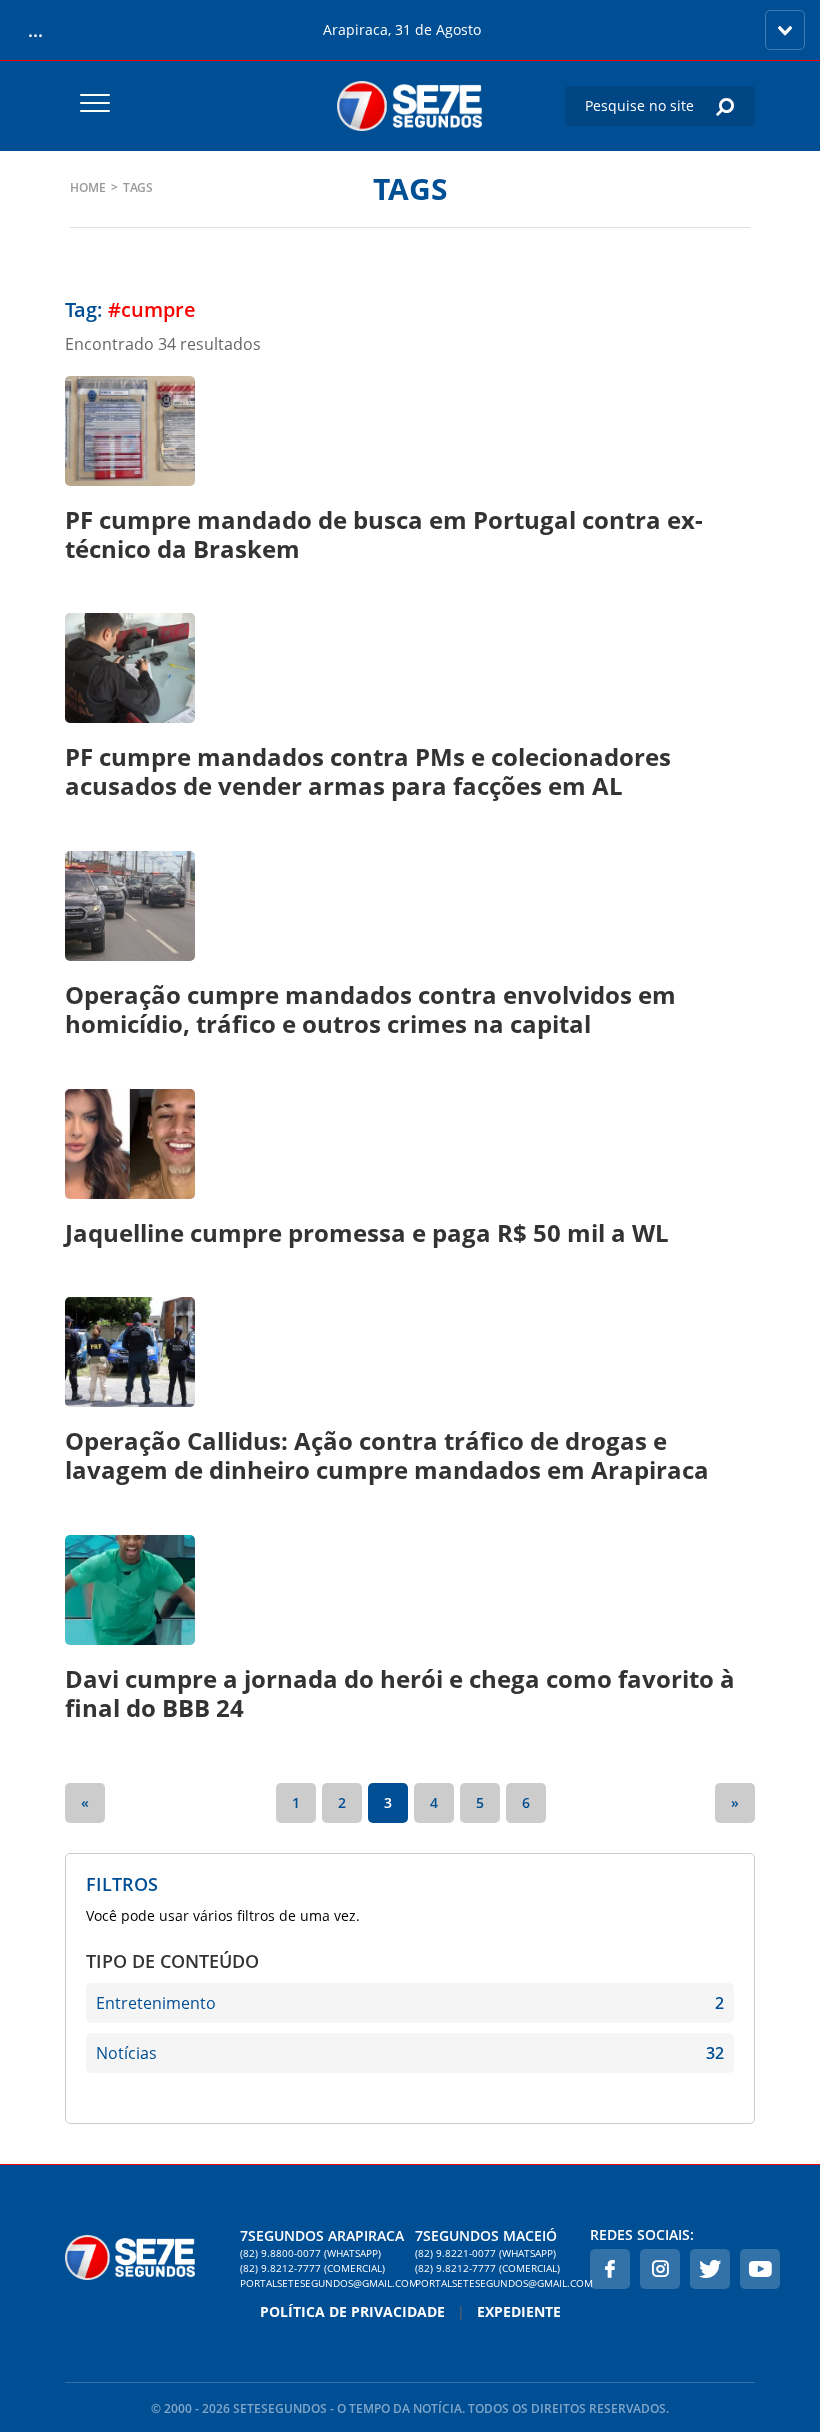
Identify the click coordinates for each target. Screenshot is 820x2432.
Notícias (410, 2053)
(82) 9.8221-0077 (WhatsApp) (485, 2253)
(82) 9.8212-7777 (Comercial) (312, 2268)
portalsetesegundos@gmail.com (322, 2283)
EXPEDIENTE (519, 2311)
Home (88, 187)
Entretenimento (410, 2003)
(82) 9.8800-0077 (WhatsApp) (310, 2253)
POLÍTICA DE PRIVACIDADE (352, 2311)
